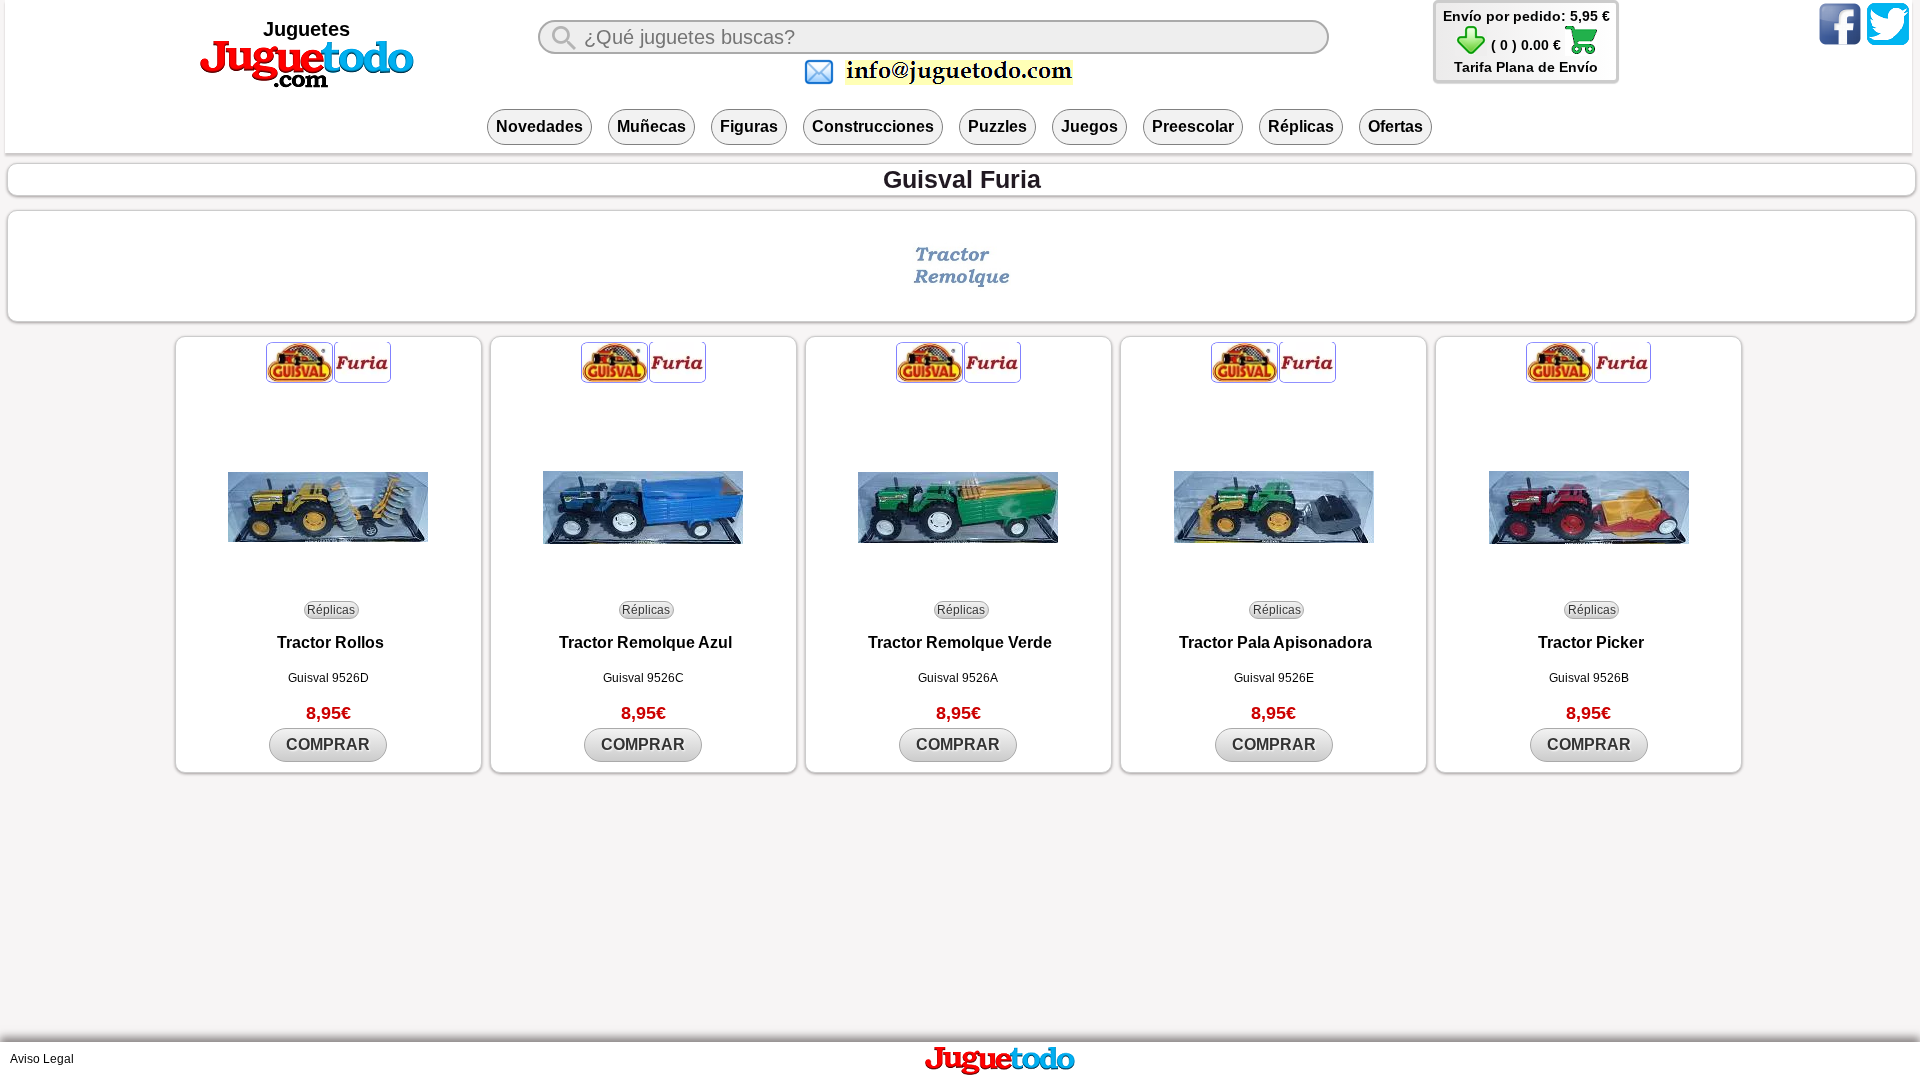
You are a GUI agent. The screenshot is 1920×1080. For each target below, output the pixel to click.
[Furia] (362, 378)
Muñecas (651, 126)
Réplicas (1301, 126)
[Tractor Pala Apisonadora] (1273, 507)
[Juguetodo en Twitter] (1888, 44)
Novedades (539, 126)
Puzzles (997, 126)
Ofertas (1395, 126)
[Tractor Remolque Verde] (958, 507)
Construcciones (873, 126)
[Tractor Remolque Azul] (643, 507)
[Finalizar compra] (1581, 51)
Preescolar (1193, 126)
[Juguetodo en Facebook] (1840, 44)
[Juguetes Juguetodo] (307, 84)
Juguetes (306, 29)
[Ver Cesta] (1471, 51)
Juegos (1089, 126)
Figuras (749, 126)
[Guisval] (301, 378)
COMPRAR (328, 744)
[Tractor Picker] (1588, 507)
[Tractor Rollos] (328, 507)
